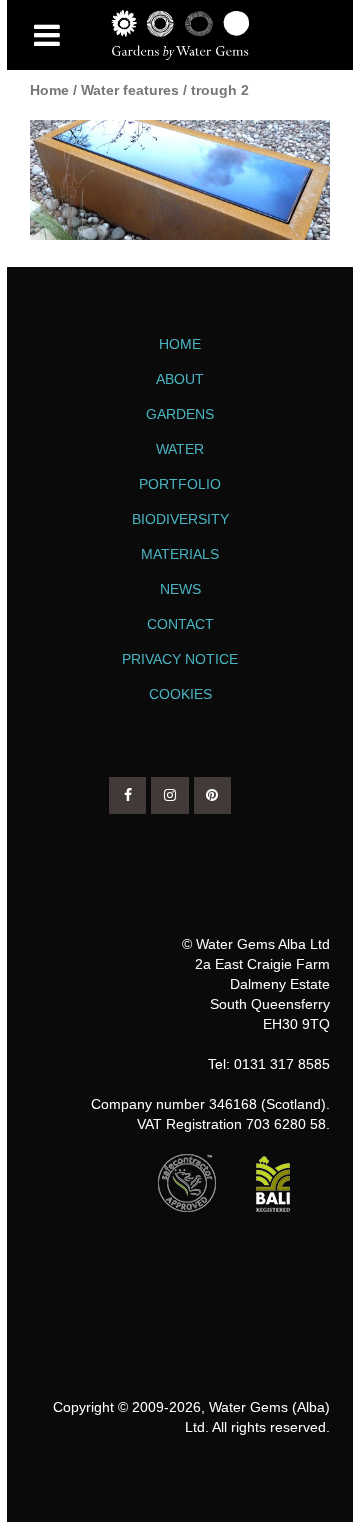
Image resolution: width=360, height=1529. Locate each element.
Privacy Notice (180, 659)
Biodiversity (180, 519)
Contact (180, 624)
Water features (130, 90)
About (180, 379)
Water (180, 449)
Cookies (180, 694)
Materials (180, 554)
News (180, 589)
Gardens (180, 414)
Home (49, 90)
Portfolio (180, 484)
